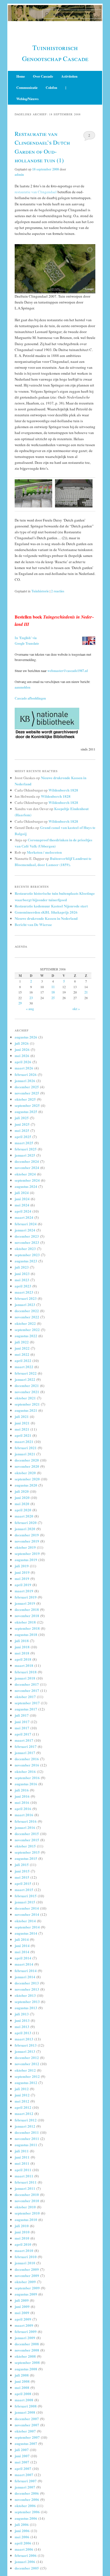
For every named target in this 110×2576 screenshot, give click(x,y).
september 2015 (27, 1852)
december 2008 (27, 2344)
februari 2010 (26, 2257)
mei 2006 (22, 2537)
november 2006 (27, 2499)
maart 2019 (24, 1591)
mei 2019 (22, 1578)
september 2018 (27, 1628)
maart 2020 (24, 1516)
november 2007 (27, 2425)
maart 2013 (24, 2039)
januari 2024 (25, 1230)
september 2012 (27, 2076)
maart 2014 (24, 1964)
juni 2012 (22, 2095)
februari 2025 (26, 1149)
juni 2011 (22, 2157)
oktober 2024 (25, 1174)
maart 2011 (24, 2176)
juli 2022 (22, 1342)
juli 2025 (22, 1118)
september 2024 (27, 1180)
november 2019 (27, 1541)
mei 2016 (22, 1802)
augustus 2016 (26, 1784)
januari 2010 (25, 2263)
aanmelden (23, 687)
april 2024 (23, 1211)
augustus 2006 (26, 2518)
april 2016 (23, 1809)
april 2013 (23, 2033)
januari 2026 (25, 1081)
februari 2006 (26, 2555)
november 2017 (27, 1690)
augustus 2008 (26, 2369)
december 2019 (27, 1535)
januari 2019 (25, 1603)
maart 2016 (24, 1815)
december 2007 (27, 2419)
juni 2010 (22, 2232)
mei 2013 (22, 2027)
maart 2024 (24, 1217)
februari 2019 (26, 1597)
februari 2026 (26, 1074)
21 (86, 992)
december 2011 (27, 2132)
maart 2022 (24, 1367)
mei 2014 (22, 1952)
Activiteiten (69, 76)
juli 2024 (22, 1193)
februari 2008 (26, 2406)
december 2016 (27, 1759)
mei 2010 (22, 2238)
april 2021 (23, 1435)
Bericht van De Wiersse (33, 924)
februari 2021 (26, 1448)
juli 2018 (22, 1641)
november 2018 (27, 1616)
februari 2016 (26, 1821)
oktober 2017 (25, 1697)
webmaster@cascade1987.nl (68, 671)
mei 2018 (22, 1653)
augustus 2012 (26, 2082)
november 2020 (27, 1466)
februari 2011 (26, 2182)
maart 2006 (24, 2549)
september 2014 (27, 1927)
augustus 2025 (26, 1111)
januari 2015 (25, 1902)
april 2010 (23, 2244)
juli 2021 (22, 1416)
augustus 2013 (26, 2008)
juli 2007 (22, 2450)
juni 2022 (22, 1348)
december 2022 (27, 1311)
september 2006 (27, 2512)
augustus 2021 (26, 1410)
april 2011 (23, 2170)
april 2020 (23, 1510)
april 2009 (23, 2319)
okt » (76, 1009)
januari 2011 (25, 2188)
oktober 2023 (25, 1248)
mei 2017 (22, 1728)
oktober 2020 (25, 1473)
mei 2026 (22, 1056)
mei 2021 (22, 1429)
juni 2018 (22, 1647)
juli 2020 (22, 1491)
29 (20, 1003)
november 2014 (27, 1914)
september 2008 (27, 2362)
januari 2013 (25, 2051)
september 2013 (27, 2001)
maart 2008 (24, 2400)
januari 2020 (25, 1529)
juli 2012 (22, 2089)
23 (31, 998)
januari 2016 (25, 1827)
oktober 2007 (25, 2431)
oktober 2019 (25, 1547)
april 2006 (23, 2543)
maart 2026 (24, 1068)
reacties (58, 591)
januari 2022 (25, 1379)
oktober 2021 (25, 1398)
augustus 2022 (26, 1336)
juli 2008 (22, 2375)
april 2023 (23, 1286)
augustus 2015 (26, 1858)
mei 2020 (22, 1504)
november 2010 (27, 2201)
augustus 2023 (26, 1261)
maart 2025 (24, 1143)
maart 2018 (24, 1665)
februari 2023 (26, 1298)
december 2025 (27, 1087)
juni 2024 (22, 1199)
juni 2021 (22, 1423)
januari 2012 (25, 2126)
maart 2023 (24, 1292)
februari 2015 (26, 1896)
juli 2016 (22, 1790)
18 (53, 992)
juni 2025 (22, 1124)
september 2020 (27, 1479)
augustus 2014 (26, 1933)
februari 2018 (26, 1672)
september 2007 (27, 2437)
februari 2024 (26, 1224)
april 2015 (23, 1883)
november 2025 (27, 1093)
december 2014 (27, 1908)
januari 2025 (25, 1155)
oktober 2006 (25, 2506)
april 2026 (23, 1062)
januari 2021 (25, 1454)
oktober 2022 (25, 1323)
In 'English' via (26, 638)
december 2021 (27, 1385)
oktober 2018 (25, 1622)
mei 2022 (22, 1354)
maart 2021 (24, 1441)
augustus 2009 (26, 2294)
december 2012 (27, 2057)
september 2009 (27, 2288)
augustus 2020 (26, 1485)
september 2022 (27, 1329)
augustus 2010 (26, 2219)
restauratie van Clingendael (36, 192)
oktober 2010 (25, 2207)
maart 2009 (24, 2325)
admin (19, 175)
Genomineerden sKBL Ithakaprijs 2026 (46, 912)
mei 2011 (22, 2163)
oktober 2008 (25, 2356)
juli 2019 (22, 1566)
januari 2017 (25, 1753)
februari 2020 (26, 1522)
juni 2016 (22, 1796)
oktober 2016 (25, 1771)
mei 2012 (22, 2101)
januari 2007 (25, 2487)
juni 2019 (22, 1572)
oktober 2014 (25, 1921)
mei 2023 (22, 1280)
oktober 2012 (25, 2070)
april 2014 (23, 1958)
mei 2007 (22, 2462)
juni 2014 (22, 1946)
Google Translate (27, 643)
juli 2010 (22, 2226)
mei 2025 (22, 1130)
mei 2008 (22, 2387)
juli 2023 (22, 1267)
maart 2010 (24, 2250)
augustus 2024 (26, 1186)
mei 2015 (22, 1877)
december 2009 (27, 2269)
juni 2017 (22, 1722)
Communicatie (27, 88)
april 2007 (23, 2468)
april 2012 (23, 2107)
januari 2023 (25, 1304)
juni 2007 (22, 2456)
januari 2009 (25, 2338)
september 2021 (27, 1404)
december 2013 (27, 1983)
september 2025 (27, 1105)
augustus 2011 (26, 2145)
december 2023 (27, 1236)
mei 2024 (22, 1205)
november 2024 (27, 1167)
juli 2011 (22, 2151)
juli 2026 (22, 1043)
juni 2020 (22, 1497)
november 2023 (27, 1242)
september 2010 (27, 2213)
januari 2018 (25, 1678)
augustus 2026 (26, 1037)
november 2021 (27, 1392)
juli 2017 (22, 1715)
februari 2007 (26, 2481)
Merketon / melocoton (44, 852)
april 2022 (23, 1360)
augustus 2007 (26, 2443)
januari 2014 (25, 1977)
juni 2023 (22, 1274)
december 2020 (27, 1460)
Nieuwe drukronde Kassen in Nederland (46, 918)
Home (21, 76)
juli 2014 (22, 1939)
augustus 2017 (26, 1709)
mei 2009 (22, 2313)
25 (53, 998)
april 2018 (23, 1659)
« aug (30, 1009)
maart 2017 (24, 1740)
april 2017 (23, 1734)
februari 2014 (26, 1971)
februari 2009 (26, 2331)
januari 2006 (25, 2562)
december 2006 (27, 2493)
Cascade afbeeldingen (30, 698)
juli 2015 (22, 1864)
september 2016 (27, 1778)
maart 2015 (24, 1890)
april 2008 (23, 2394)
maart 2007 (24, 2475)
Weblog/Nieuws (27, 99)
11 (53, 987)
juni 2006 (22, 2531)
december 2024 (27, 1161)
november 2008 (27, 2350)
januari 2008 (25, 2412)
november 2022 (27, 1317)
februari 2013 (26, 2045)
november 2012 (27, 2064)
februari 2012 (26, 2120)
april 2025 (23, 1137)
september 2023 (27, 1255)
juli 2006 (22, 2524)
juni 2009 (22, 2306)
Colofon (51, 88)
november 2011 (27, 2138)
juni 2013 (22, 2020)
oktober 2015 (25, 1846)
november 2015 (27, 1840)
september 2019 (27, 1553)
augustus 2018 (26, 1634)
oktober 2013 (25, 1995)
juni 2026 (22, 1049)
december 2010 (27, 2194)
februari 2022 (26, 1373)
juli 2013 (22, 2014)
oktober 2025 (25, 1099)
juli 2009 (22, 2300)
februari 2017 (26, 1746)
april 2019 (23, 1585)
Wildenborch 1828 (63, 790)
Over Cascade (43, 76)
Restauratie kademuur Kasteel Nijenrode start (51, 906)
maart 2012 (24, 2113)
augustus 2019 (26, 1560)
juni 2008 (22, 2381)
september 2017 (27, 1703)
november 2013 (27, 1989)
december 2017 (27, 1684)
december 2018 (27, 1609)
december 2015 (27, 1834)
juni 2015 (22, 1871)
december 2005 (27, 2568)
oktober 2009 (25, 2282)
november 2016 (27, 1765)
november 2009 (27, 2275)
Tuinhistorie (40, 591)
